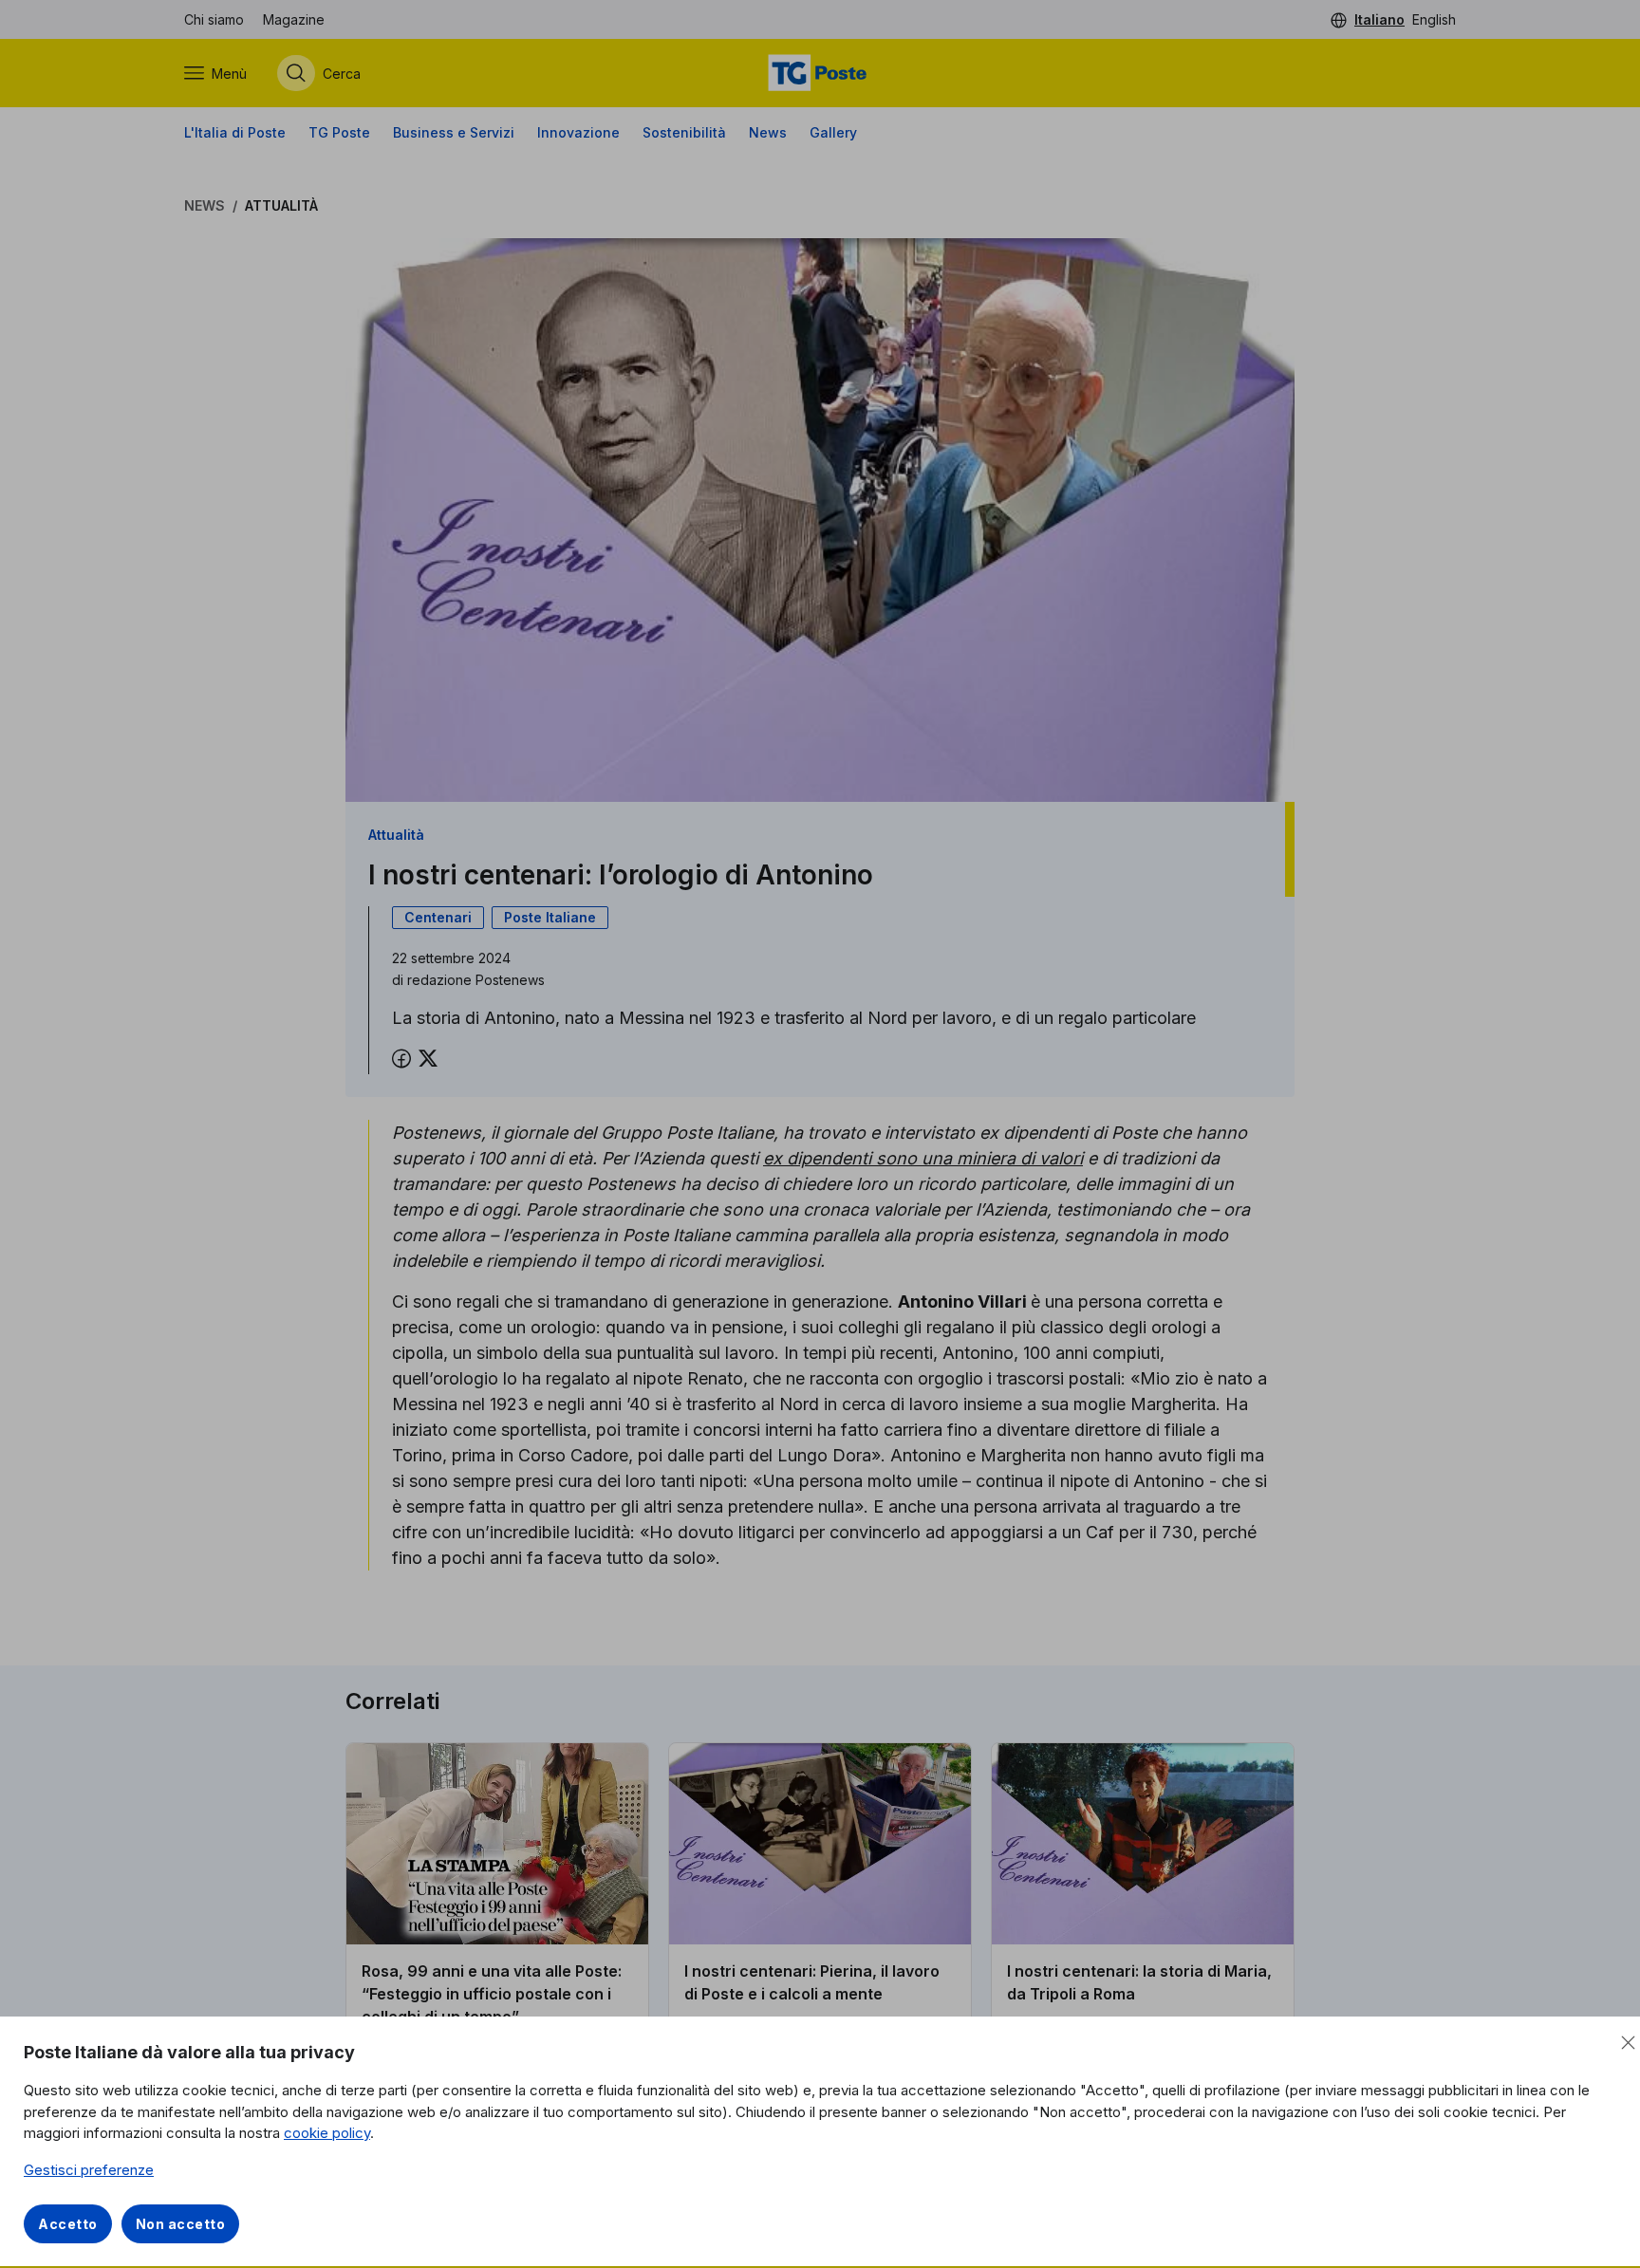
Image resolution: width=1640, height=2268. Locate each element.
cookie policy (327, 2133)
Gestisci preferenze (89, 2170)
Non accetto (181, 2224)
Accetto (68, 2224)
